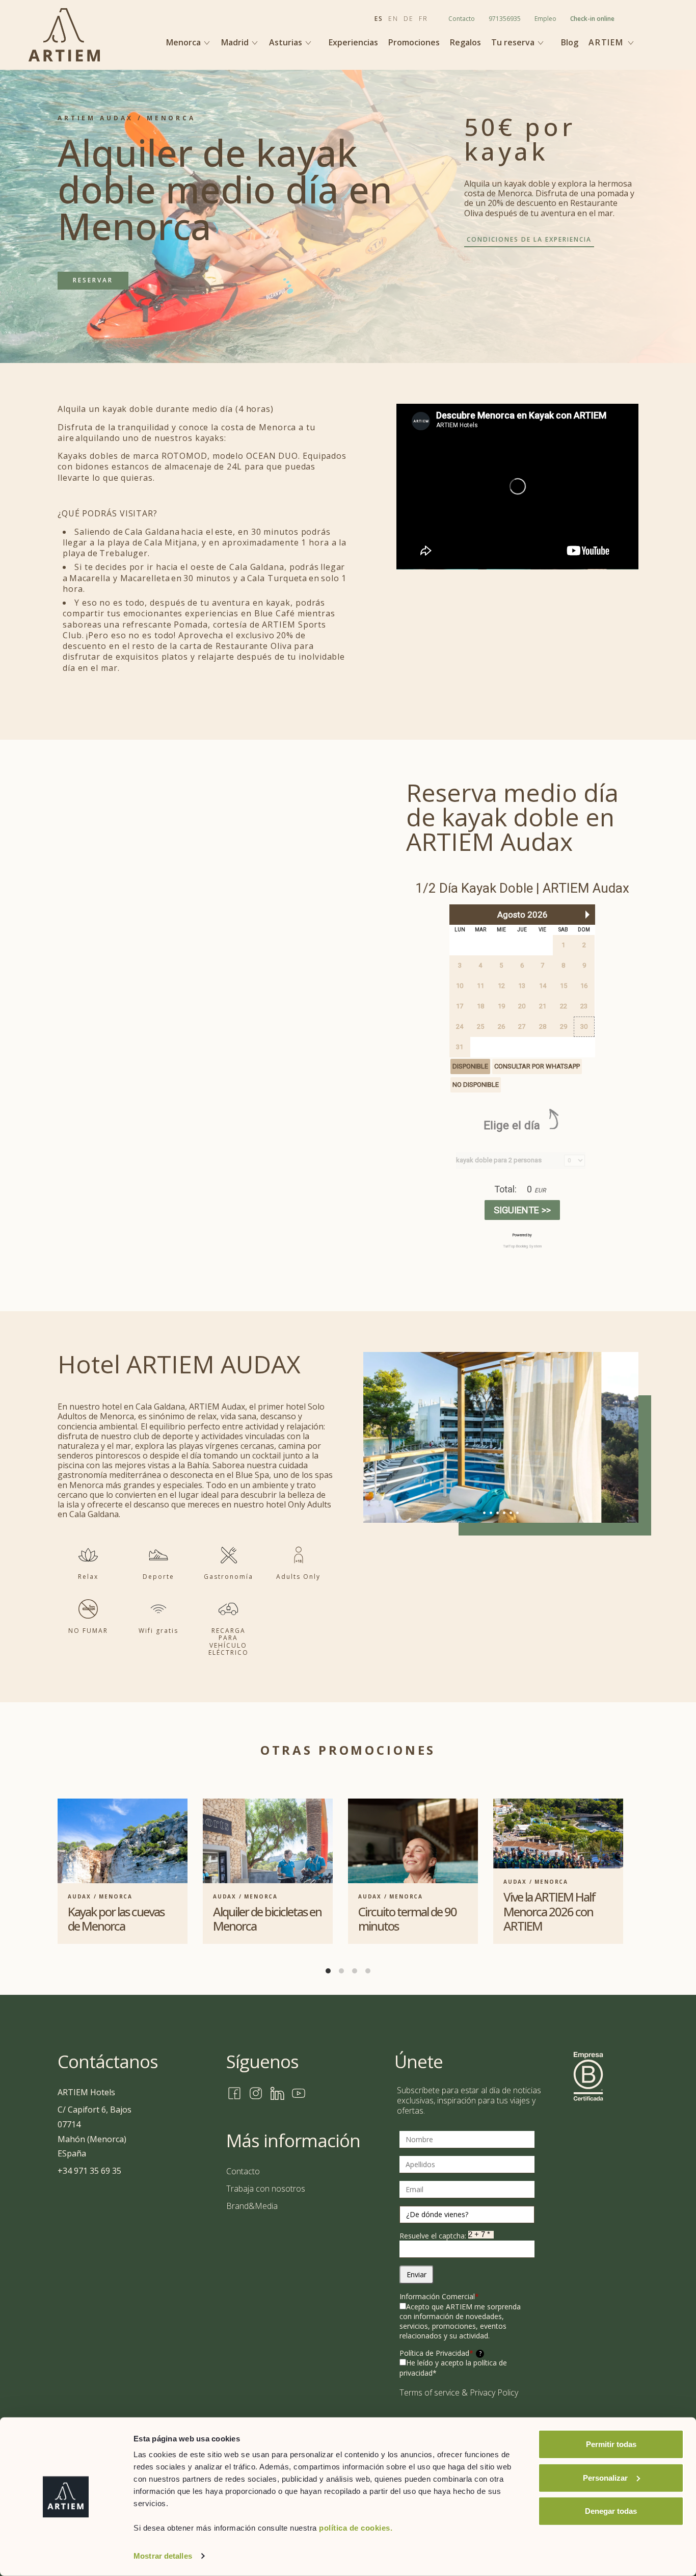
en (393, 19)
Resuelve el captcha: (434, 2236)
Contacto (462, 19)
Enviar (417, 2274)
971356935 (505, 19)
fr (423, 19)
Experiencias (353, 43)
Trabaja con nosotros (266, 2189)
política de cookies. (356, 2528)
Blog (570, 43)
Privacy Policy (494, 2392)
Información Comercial (439, 2296)
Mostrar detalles (163, 2556)
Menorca (184, 42)
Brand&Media (252, 2206)
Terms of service (430, 2392)
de (409, 19)
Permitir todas (611, 2444)
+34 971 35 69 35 (89, 2171)
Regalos (465, 43)
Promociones (414, 43)
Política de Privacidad (440, 2353)
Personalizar (605, 2477)
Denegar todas (611, 2511)
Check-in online (592, 19)
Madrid (236, 42)
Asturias (287, 42)
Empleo (545, 19)
